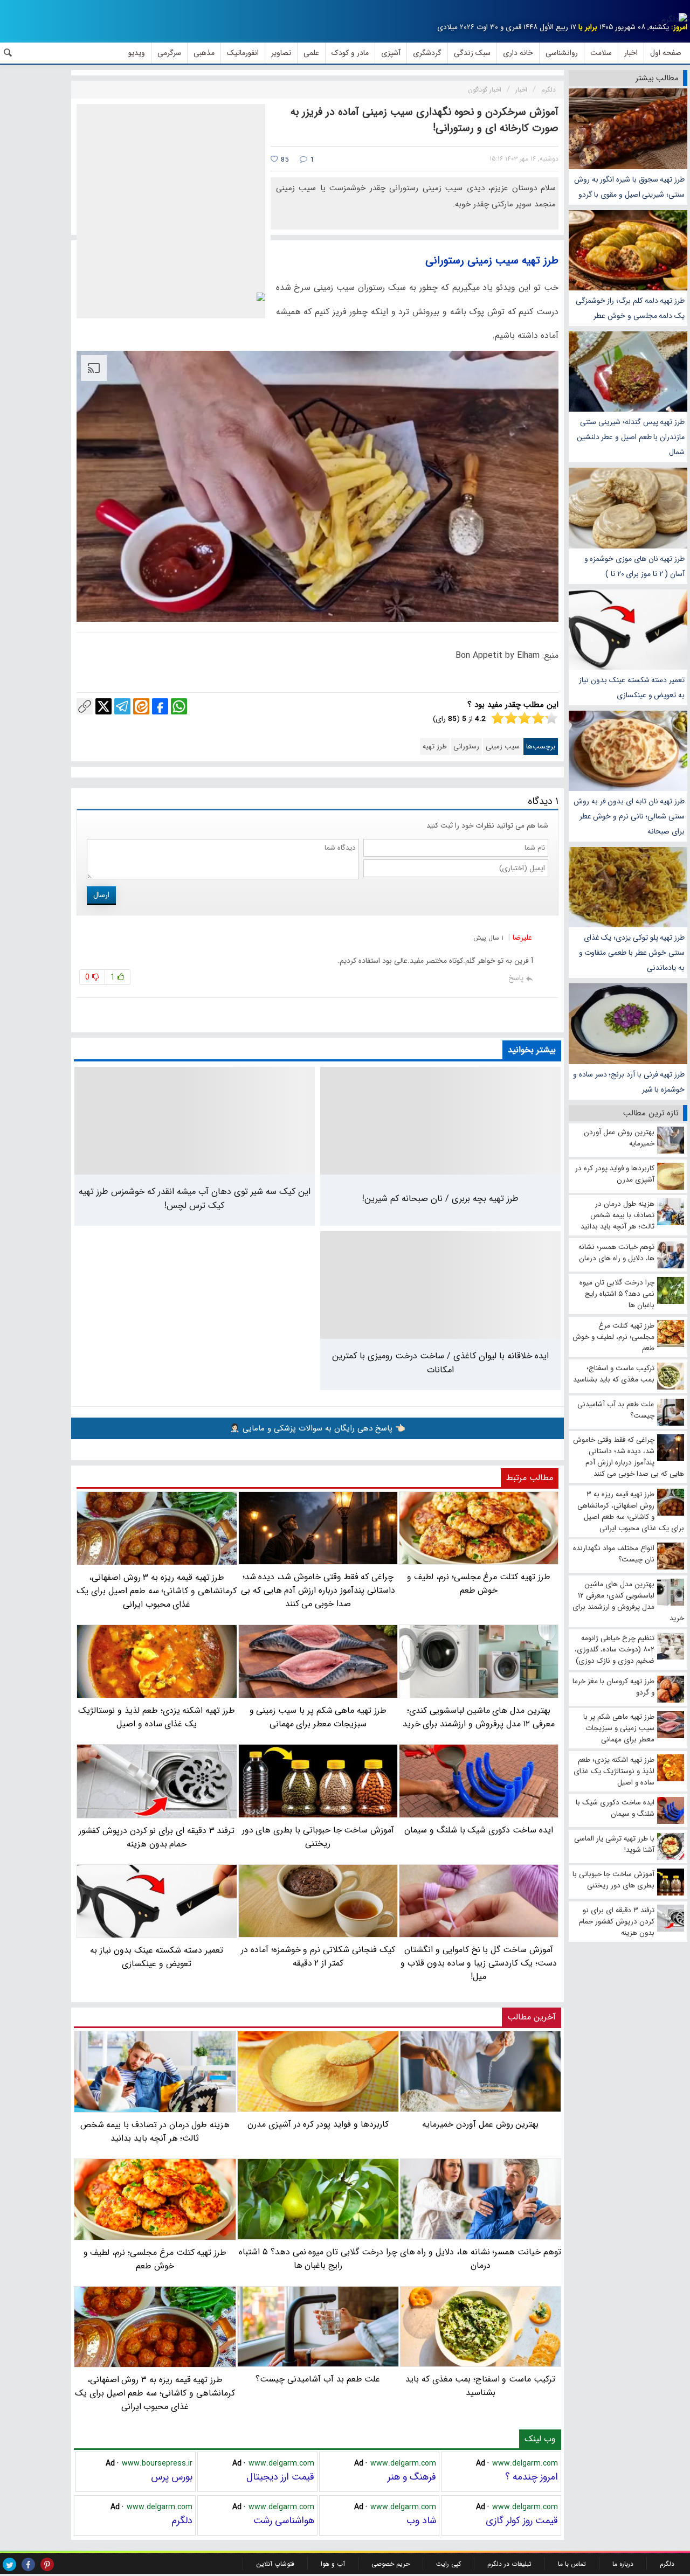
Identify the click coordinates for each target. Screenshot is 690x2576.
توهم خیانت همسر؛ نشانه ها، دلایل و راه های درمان (481, 2259)
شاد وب (421, 2521)
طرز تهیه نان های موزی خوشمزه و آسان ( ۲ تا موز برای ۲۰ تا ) (634, 566)
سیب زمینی (503, 747)
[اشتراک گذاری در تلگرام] (122, 706)
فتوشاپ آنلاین (275, 2564)
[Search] (8, 53)
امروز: (679, 27)
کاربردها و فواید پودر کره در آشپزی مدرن (318, 2124)
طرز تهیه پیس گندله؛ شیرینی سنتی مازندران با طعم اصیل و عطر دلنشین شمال (631, 437)
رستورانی (466, 747)
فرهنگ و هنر (412, 2477)
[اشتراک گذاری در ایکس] (103, 706)
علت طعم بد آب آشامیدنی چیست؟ (318, 2379)
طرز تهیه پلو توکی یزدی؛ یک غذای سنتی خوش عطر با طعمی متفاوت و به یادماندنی (632, 953)
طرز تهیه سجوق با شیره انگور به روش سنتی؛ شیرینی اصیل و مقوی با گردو (629, 187)
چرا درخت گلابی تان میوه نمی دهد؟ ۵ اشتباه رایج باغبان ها (318, 2259)
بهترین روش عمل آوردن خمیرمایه (480, 2124)
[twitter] (9, 2564)
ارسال (101, 895)
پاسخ (516, 978)
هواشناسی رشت (284, 2521)
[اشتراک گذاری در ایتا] (141, 706)
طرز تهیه (435, 747)
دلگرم (182, 2521)
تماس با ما (572, 2564)
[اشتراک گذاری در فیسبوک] (160, 706)
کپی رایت (448, 2564)
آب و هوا (333, 2564)
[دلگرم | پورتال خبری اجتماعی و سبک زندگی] (674, 19)
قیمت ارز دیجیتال (280, 2477)
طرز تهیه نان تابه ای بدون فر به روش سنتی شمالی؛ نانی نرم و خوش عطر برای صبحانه (629, 816)
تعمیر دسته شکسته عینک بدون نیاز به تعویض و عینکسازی (632, 688)
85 (284, 160)
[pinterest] (47, 2564)
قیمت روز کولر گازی (522, 2521)
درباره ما (623, 2564)
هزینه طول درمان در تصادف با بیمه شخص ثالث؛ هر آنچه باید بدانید (155, 2131)
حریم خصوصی (391, 2564)
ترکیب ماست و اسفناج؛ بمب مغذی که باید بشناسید (480, 2386)
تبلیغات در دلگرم (509, 2564)
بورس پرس (172, 2477)
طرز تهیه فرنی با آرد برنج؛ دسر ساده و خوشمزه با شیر (629, 1082)
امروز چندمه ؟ (532, 2477)
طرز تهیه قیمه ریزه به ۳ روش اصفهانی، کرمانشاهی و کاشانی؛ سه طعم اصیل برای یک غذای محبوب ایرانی (155, 2393)
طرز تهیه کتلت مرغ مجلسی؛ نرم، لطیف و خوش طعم (155, 2259)
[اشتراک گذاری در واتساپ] (179, 706)
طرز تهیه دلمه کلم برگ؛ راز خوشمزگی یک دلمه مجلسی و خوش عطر (630, 308)
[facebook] (28, 2564)
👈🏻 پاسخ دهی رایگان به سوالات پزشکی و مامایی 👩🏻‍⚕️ (318, 1428)
